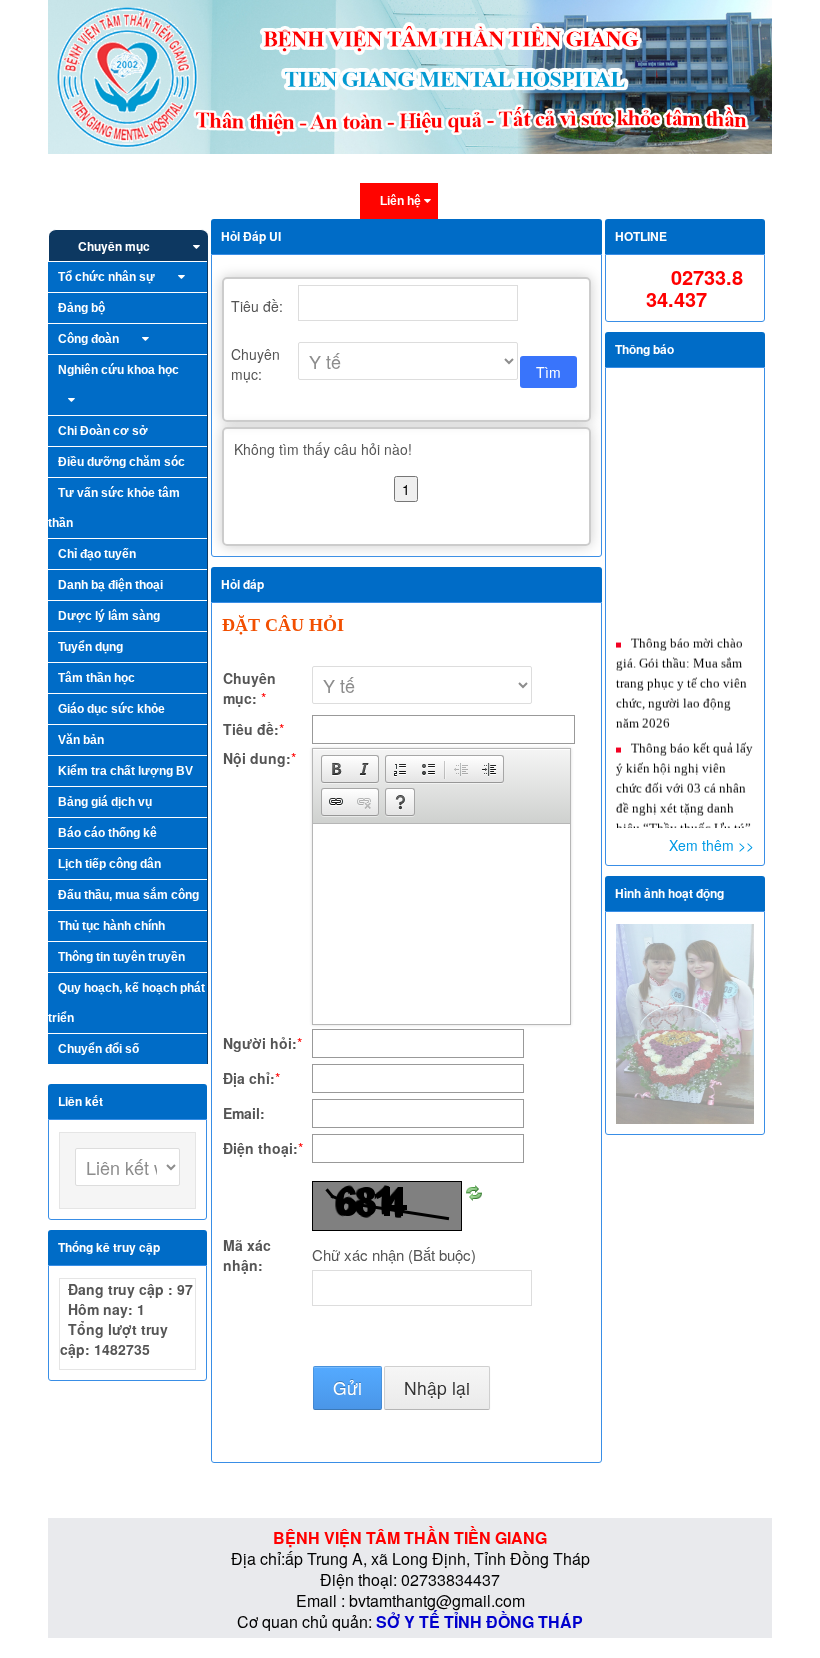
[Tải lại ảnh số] (474, 1191)
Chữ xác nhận (394, 1255)
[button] (336, 769)
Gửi (347, 1387)
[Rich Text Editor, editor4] (440, 924)
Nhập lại (437, 1387)
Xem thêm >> (711, 845)
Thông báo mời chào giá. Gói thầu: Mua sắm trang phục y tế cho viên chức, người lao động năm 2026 (681, 668)
